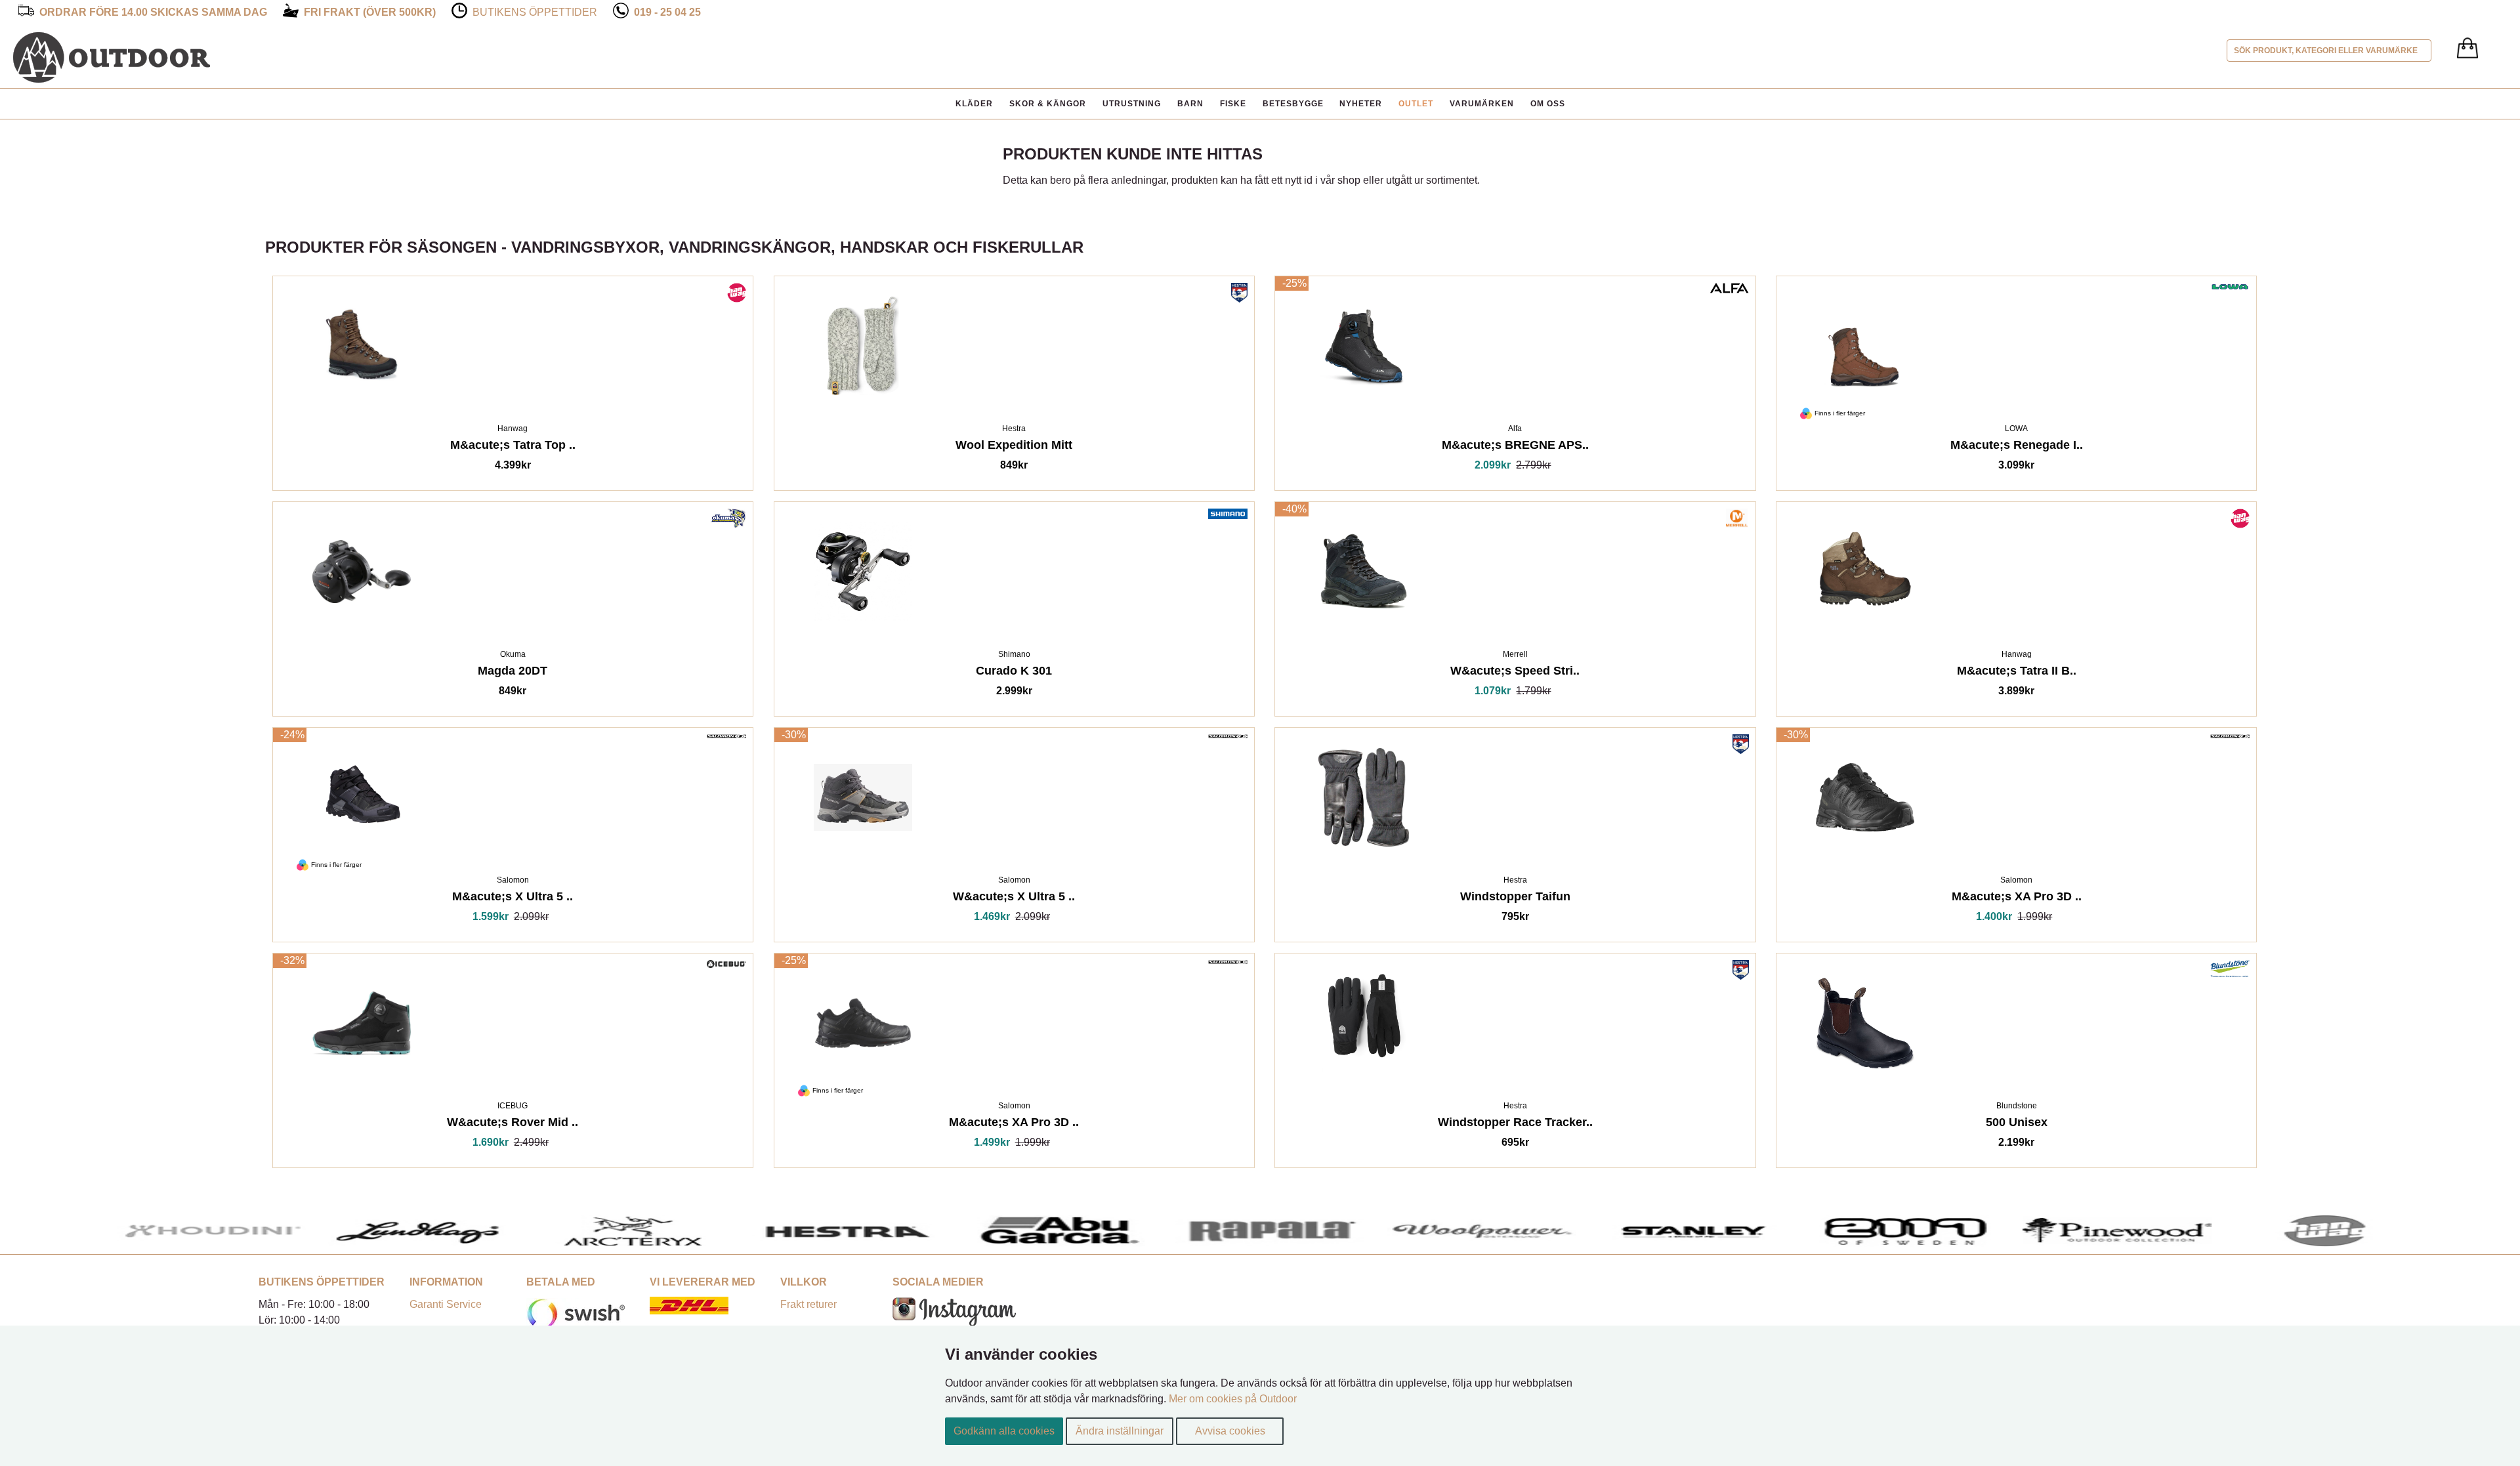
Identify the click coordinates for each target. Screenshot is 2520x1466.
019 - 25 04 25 (667, 12)
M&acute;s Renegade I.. (2017, 447)
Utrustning (1132, 104)
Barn (1190, 104)
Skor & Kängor (1048, 104)
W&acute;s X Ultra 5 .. (1014, 899)
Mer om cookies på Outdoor (1233, 1399)
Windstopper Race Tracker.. (1515, 1124)
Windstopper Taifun (1515, 899)
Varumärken (1482, 104)
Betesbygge (1293, 104)
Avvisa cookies (1230, 1431)
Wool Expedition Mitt (1014, 447)
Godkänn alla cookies (1004, 1431)
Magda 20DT (513, 673)
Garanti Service (446, 1304)
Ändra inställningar (1120, 1431)
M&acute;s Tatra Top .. (513, 447)
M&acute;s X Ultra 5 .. (513, 899)
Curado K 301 (1014, 673)
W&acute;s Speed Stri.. (1515, 673)
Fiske (1233, 104)
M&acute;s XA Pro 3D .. (2017, 899)
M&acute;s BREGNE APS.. (1515, 447)
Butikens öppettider (535, 12)
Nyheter (1361, 104)
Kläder (974, 104)
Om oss (1548, 104)
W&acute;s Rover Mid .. (513, 1124)
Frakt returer (808, 1304)
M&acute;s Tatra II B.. (2017, 673)
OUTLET (1416, 104)
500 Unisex (2017, 1124)
